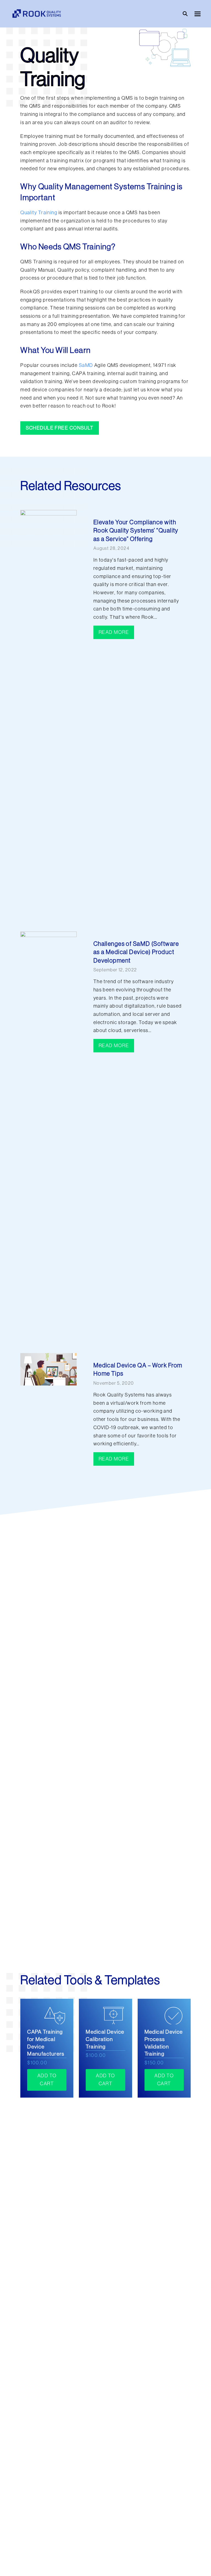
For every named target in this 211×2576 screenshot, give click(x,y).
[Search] (185, 14)
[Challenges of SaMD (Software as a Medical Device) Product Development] (48, 1137)
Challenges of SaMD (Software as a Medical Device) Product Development (136, 952)
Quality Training (39, 213)
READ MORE (114, 632)
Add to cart (47, 2080)
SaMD (86, 365)
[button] (198, 14)
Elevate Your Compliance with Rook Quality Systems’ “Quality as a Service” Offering (136, 531)
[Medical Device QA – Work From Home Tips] (48, 1369)
